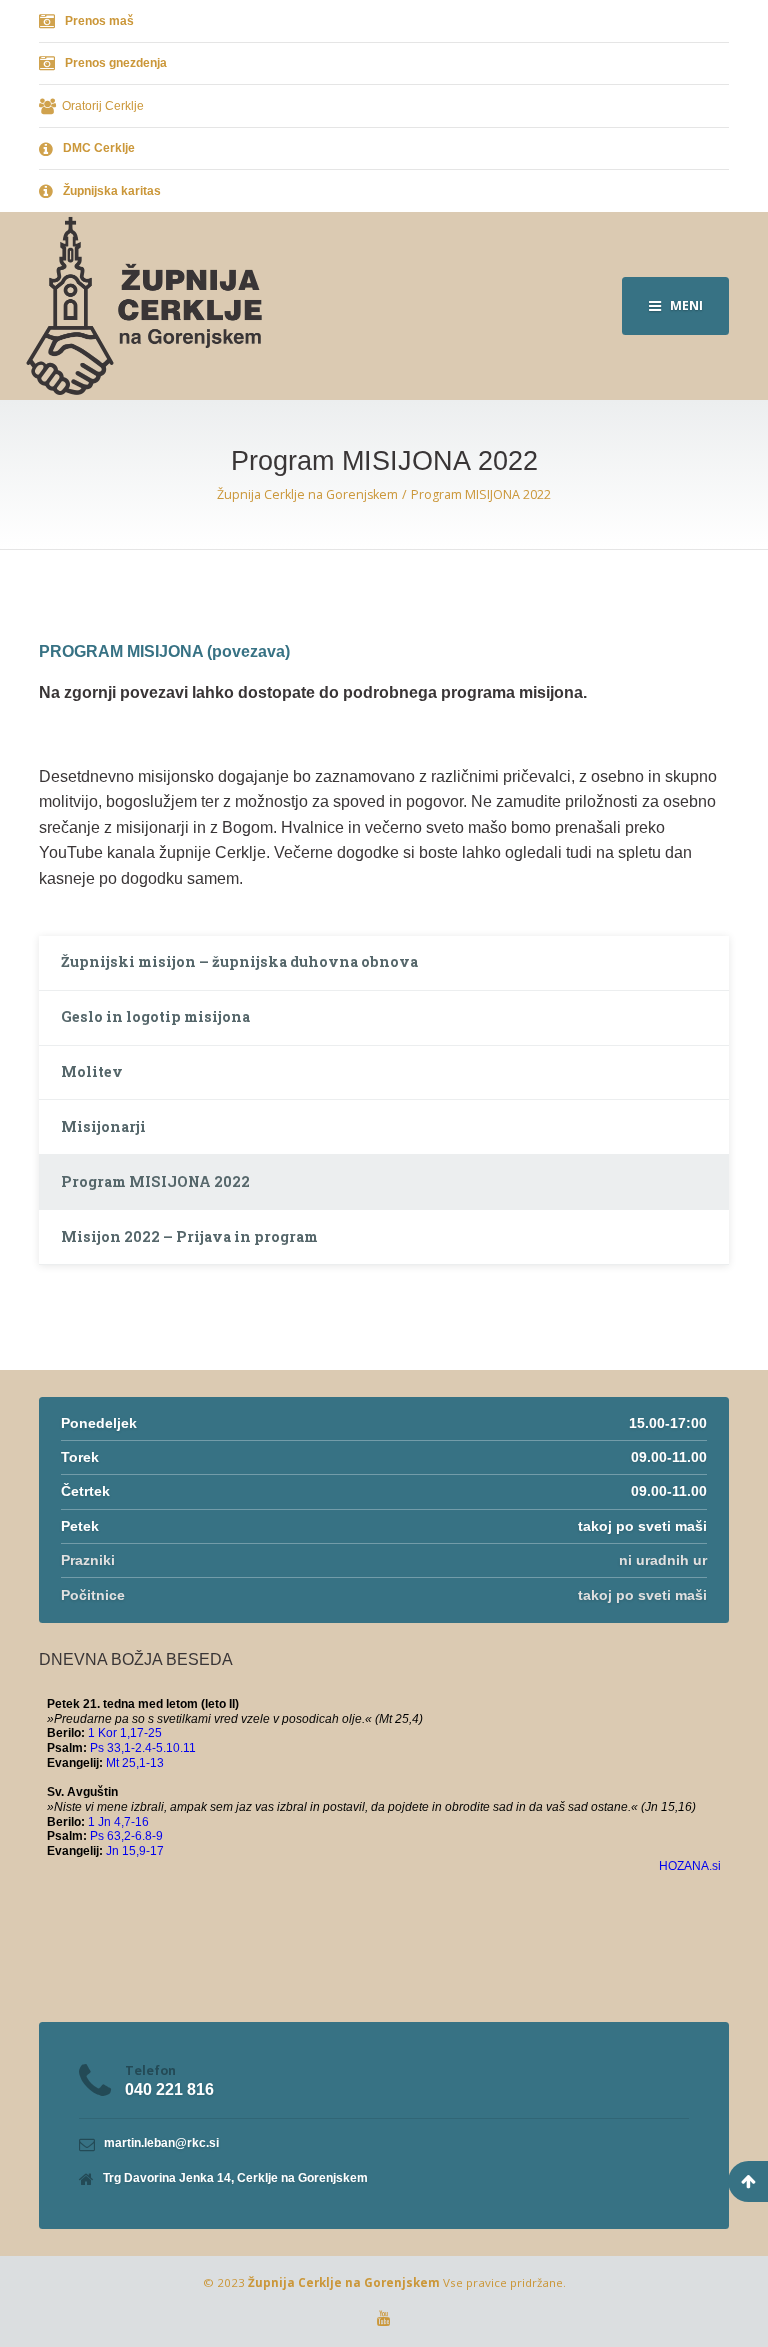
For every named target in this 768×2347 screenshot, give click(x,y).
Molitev (92, 1071)
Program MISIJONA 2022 (155, 1181)
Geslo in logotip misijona (155, 1016)
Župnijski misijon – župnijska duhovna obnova (239, 961)
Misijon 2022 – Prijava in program (189, 1236)
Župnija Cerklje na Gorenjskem (344, 2282)
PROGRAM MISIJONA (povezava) (164, 651)
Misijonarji (103, 1126)
